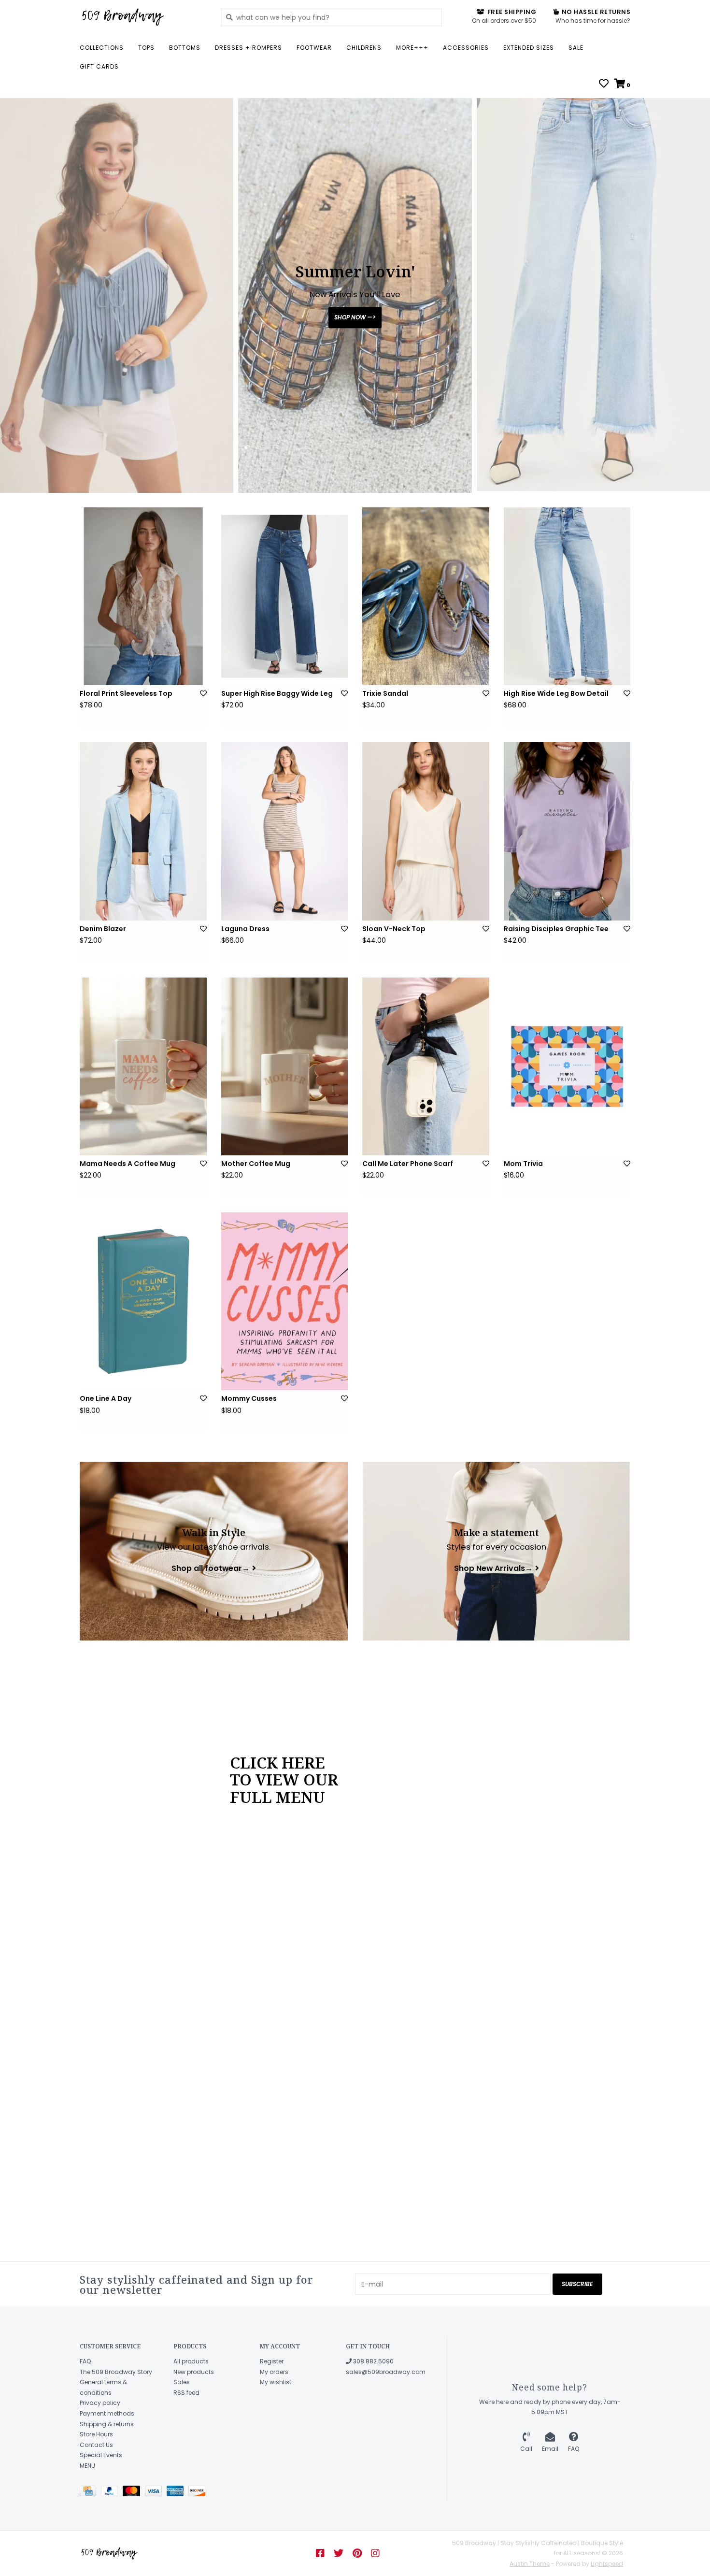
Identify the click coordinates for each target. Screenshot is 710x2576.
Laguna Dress (245, 929)
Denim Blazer (103, 929)
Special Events (101, 2455)
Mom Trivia (523, 1164)
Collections (102, 48)
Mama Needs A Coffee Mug (128, 1164)
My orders (274, 2372)
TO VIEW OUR (284, 1779)
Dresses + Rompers (248, 48)
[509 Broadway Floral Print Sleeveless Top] (143, 596)
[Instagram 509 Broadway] (375, 2553)
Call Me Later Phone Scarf (408, 1164)
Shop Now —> (355, 317)
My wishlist (276, 2382)
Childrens (364, 48)
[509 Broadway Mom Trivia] (567, 1066)
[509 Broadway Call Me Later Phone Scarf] (426, 1066)
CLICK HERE (277, 1762)
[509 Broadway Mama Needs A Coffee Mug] (143, 1066)
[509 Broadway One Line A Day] (143, 1301)
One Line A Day (106, 1398)
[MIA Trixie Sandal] (426, 596)
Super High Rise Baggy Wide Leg (277, 693)
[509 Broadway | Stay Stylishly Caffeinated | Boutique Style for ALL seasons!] (143, 17)
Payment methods (107, 2413)
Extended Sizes (529, 48)
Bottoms (185, 48)
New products (194, 2372)
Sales (182, 2382)
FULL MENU (277, 1797)
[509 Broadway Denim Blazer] (143, 831)
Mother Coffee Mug (256, 1164)
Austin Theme (530, 2564)
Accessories (466, 48)
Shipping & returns (107, 2424)
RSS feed (186, 2393)
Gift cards (99, 66)
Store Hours (96, 2434)
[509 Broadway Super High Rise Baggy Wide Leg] (285, 596)
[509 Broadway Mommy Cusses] (285, 1301)
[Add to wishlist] (203, 693)
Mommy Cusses (249, 1398)
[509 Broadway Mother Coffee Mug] (285, 1066)
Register (272, 2361)
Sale (576, 48)
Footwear (314, 48)
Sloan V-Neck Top (394, 929)
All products (191, 2361)
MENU (87, 2466)
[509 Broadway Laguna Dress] (285, 831)
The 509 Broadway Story (116, 2372)
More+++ (412, 48)
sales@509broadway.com (386, 2372)
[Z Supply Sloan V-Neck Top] (426, 831)
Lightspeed (607, 2564)
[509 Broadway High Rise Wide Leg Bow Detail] (567, 596)
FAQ (85, 2361)
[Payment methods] (90, 2493)
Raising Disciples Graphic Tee (556, 929)
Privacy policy (100, 2403)
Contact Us (96, 2445)
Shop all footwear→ (211, 1568)
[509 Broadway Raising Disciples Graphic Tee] (567, 831)
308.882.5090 (373, 2361)
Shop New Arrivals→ (493, 1568)
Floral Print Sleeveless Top (126, 693)
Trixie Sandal (385, 693)
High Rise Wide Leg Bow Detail (556, 693)
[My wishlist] (604, 85)
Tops (146, 48)
